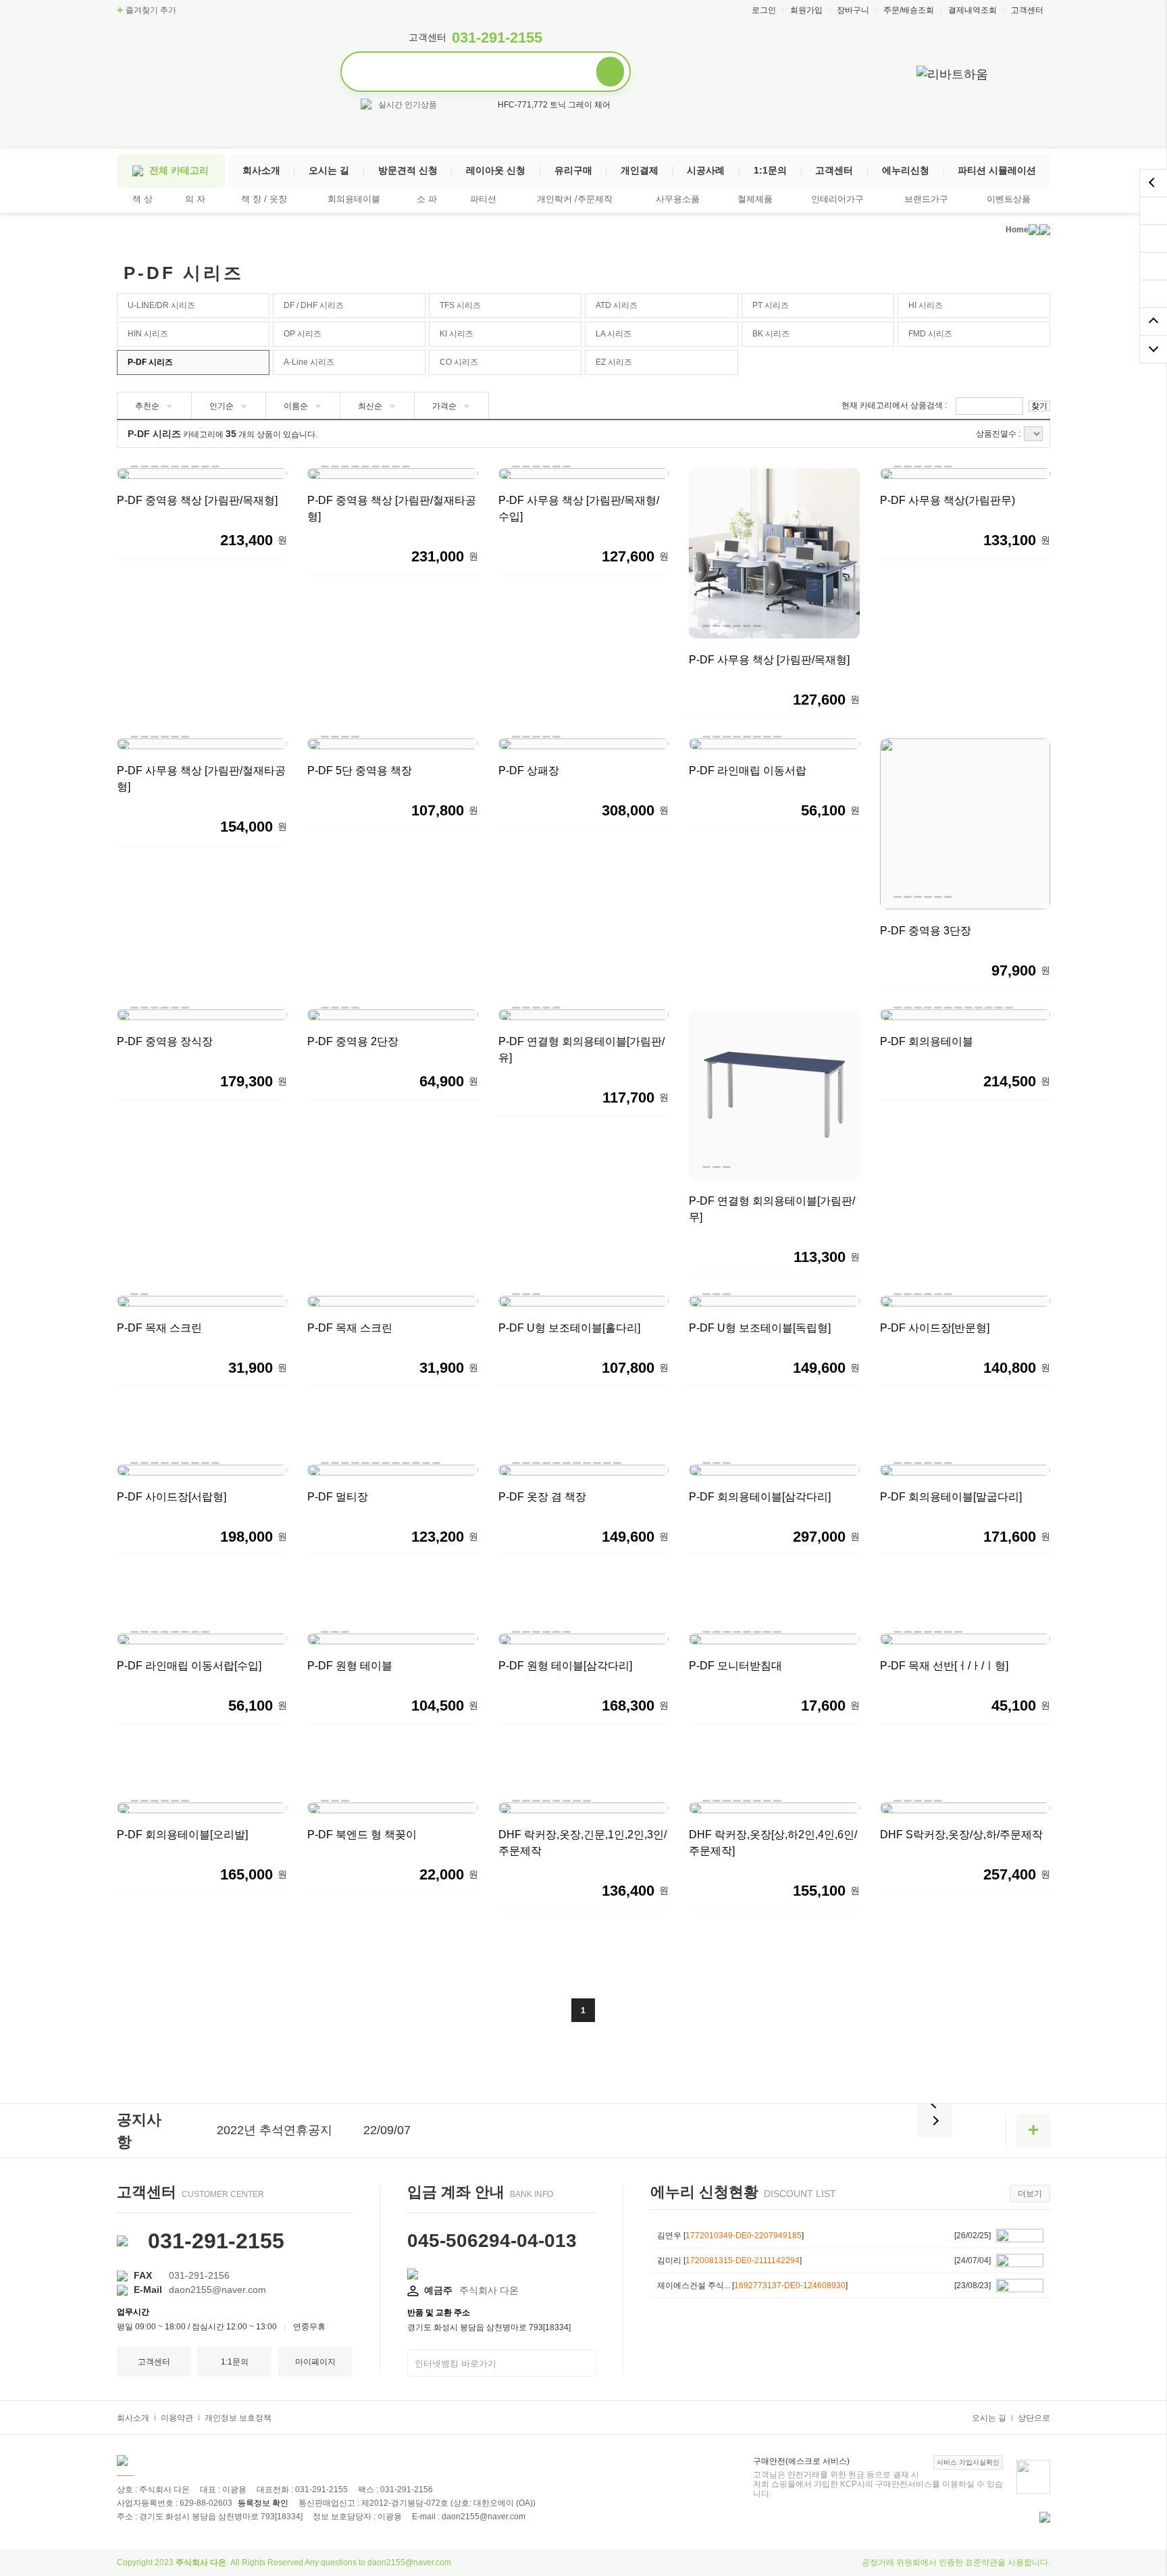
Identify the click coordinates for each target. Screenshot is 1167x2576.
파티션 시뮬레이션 (997, 170)
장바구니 (853, 10)
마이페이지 (315, 2362)
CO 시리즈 (459, 362)
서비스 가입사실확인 (968, 2462)
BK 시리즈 (771, 334)
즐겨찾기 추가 (147, 10)
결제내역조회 (972, 10)
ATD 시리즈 (617, 305)
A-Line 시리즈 (309, 362)
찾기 (1039, 406)
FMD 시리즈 (930, 334)
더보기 (1030, 2194)
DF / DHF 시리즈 (314, 305)
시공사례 (706, 170)
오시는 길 (329, 170)
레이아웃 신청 (496, 170)
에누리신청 (906, 170)
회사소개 (261, 170)
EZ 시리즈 (614, 362)
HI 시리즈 (926, 305)
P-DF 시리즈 (150, 362)
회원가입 (806, 10)
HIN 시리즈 (148, 334)
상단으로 (1034, 2418)
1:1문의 (770, 170)
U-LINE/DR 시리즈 (161, 305)
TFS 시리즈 (460, 305)
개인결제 (640, 170)
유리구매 (573, 170)
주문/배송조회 (909, 10)
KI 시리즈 (457, 334)
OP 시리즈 (303, 334)
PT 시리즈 (771, 305)
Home (1017, 230)
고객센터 (1027, 10)
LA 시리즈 (614, 334)
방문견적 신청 (408, 170)
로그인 (764, 10)
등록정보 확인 (263, 2503)
